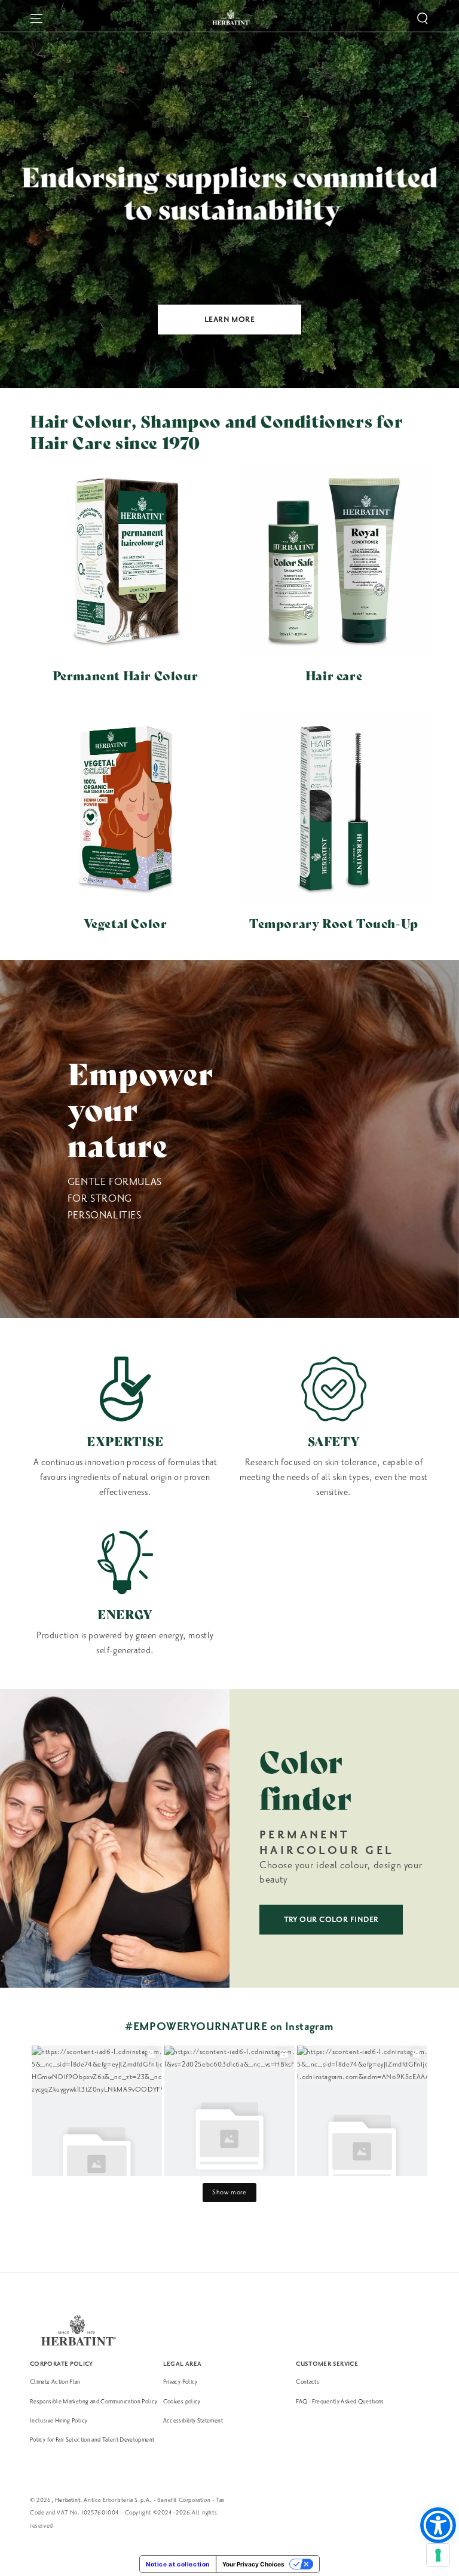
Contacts (307, 2382)
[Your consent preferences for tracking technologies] (438, 2555)
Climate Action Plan (55, 2382)
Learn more (230, 320)
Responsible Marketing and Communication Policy (94, 2401)
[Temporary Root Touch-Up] (334, 808)
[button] (423, 19)
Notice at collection (178, 2564)
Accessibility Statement (193, 2420)
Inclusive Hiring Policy (59, 2420)
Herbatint (68, 2500)
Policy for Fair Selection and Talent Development (92, 2440)
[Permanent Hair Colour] (125, 561)
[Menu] (36, 19)
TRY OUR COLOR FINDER (331, 1920)
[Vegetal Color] (125, 808)
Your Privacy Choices (253, 2564)
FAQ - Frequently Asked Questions (340, 2401)
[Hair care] (334, 561)
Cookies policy (182, 2401)
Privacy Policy (180, 2382)
